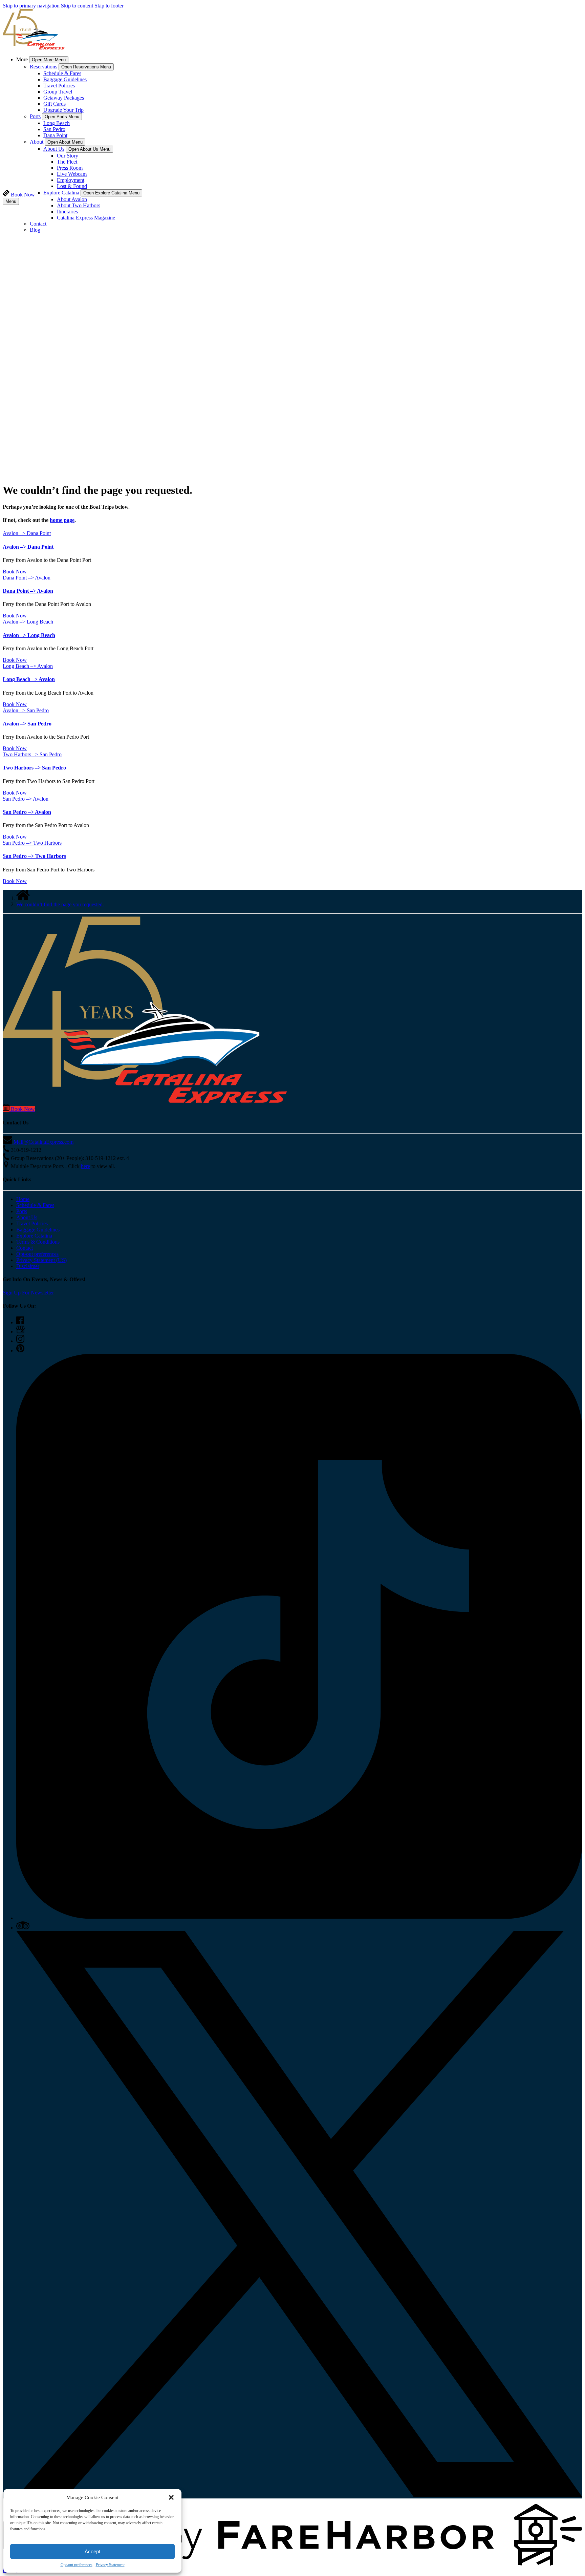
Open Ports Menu (62, 117)
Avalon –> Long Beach (29, 635)
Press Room (70, 168)
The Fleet (67, 162)
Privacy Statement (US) (41, 1260)
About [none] (37, 142)
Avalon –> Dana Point (28, 547)
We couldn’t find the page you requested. (60, 904)
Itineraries (67, 212)
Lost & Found (72, 186)
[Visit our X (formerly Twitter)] (299, 2495)
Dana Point (55, 135)
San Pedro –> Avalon (27, 812)
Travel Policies (59, 86)
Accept (92, 2551)
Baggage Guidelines (65, 79)
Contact (38, 224)
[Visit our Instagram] (20, 1341)
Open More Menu (49, 60)
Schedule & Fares (62, 73)
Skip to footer (109, 6)
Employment (71, 180)
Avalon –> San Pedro (27, 724)
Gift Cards (55, 104)
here (85, 1166)
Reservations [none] (44, 67)
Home (23, 1199)
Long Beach (57, 123)
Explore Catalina (34, 1236)
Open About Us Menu (89, 149)
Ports (22, 1211)
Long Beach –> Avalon (29, 679)
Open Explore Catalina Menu (111, 193)
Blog (35, 230)
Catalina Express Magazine (86, 218)
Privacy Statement (110, 2565)
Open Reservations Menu (86, 67)
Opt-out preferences (77, 2565)
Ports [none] (35, 116)
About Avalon (72, 199)
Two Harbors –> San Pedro (34, 768)
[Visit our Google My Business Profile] (20, 1332)
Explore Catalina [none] (61, 193)
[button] (171, 2497)
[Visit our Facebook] (20, 1322)
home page (62, 520)
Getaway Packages (64, 98)
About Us (27, 1217)
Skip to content (77, 6)
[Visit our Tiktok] (299, 1918)
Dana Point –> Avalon (28, 591)
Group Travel (58, 92)
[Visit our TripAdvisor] (23, 1928)
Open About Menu (65, 142)
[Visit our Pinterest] (20, 1350)
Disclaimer (28, 1266)
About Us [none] (54, 149)
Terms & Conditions (38, 1242)
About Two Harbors (79, 205)
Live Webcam (72, 174)
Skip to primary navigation (31, 6)
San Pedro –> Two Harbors (34, 856)
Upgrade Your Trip (63, 110)
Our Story (68, 156)
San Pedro (54, 129)
